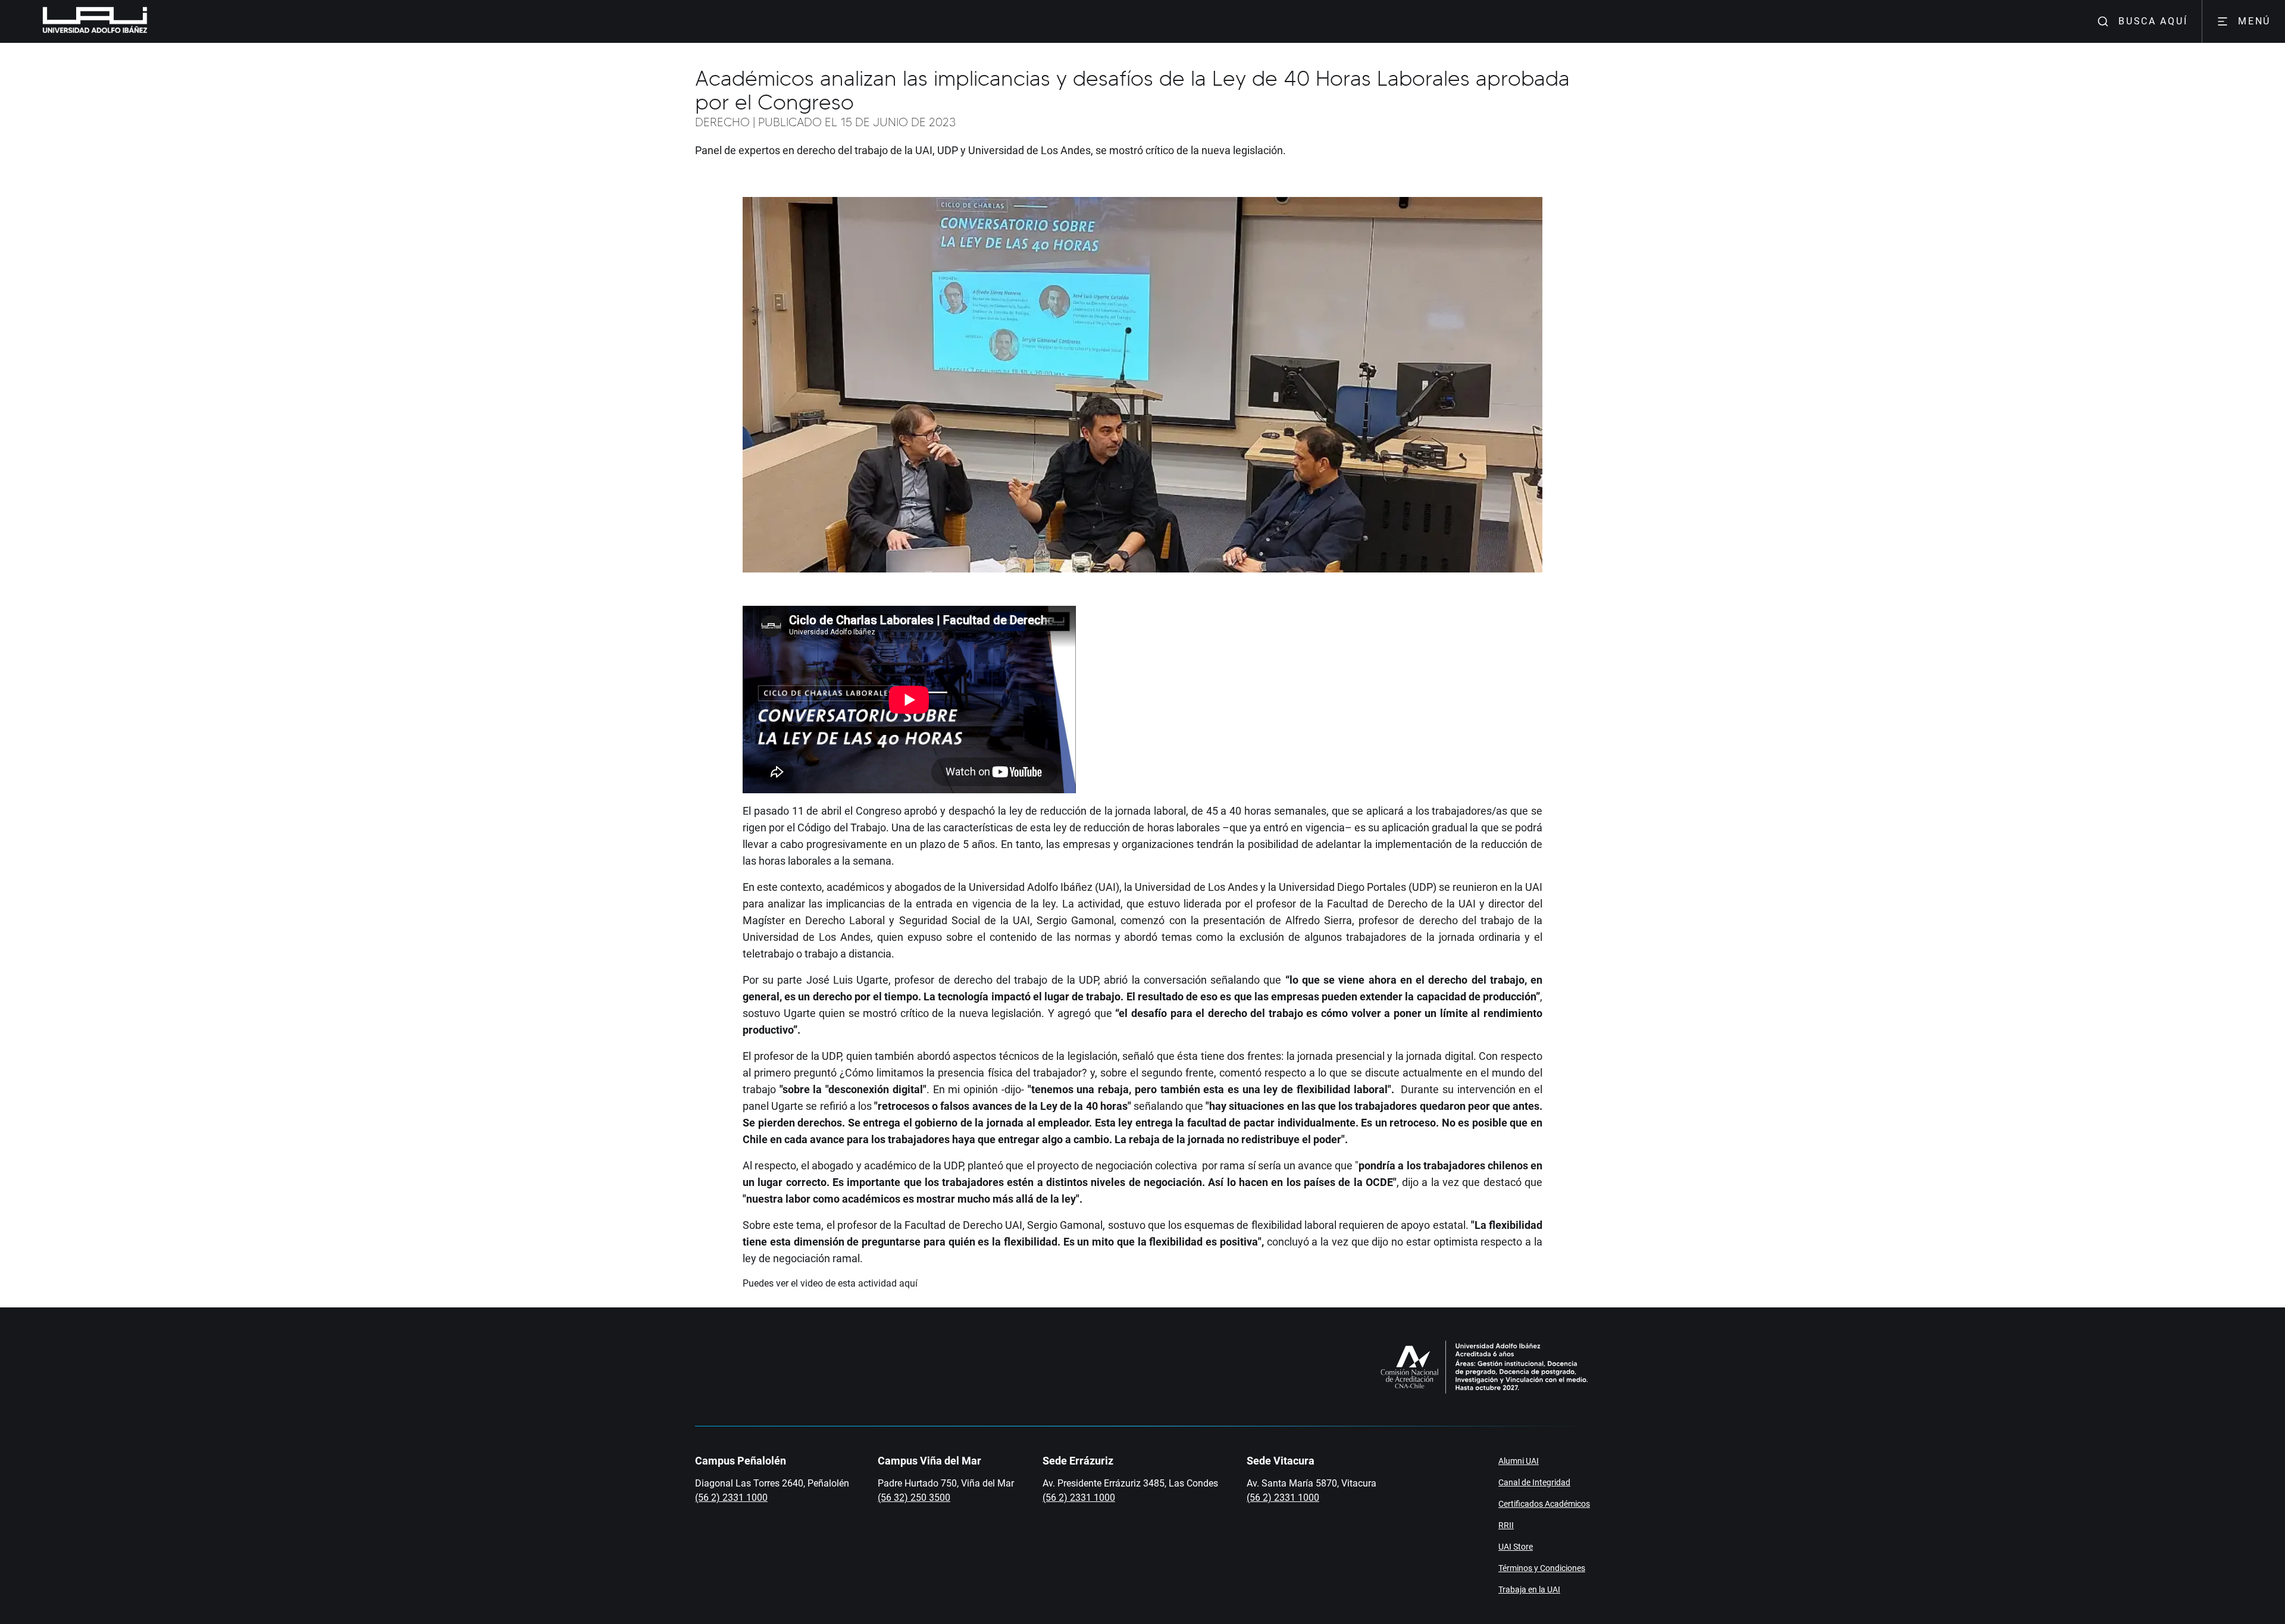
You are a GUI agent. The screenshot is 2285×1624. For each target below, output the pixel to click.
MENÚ (2254, 21)
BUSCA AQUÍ (2153, 21)
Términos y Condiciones (1542, 1568)
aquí (910, 1283)
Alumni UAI (1519, 1461)
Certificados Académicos (1544, 1504)
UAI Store (1516, 1547)
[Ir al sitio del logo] (152, 21)
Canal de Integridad (1534, 1482)
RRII (1506, 1525)
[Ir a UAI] (76, 21)
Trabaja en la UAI (1529, 1589)
